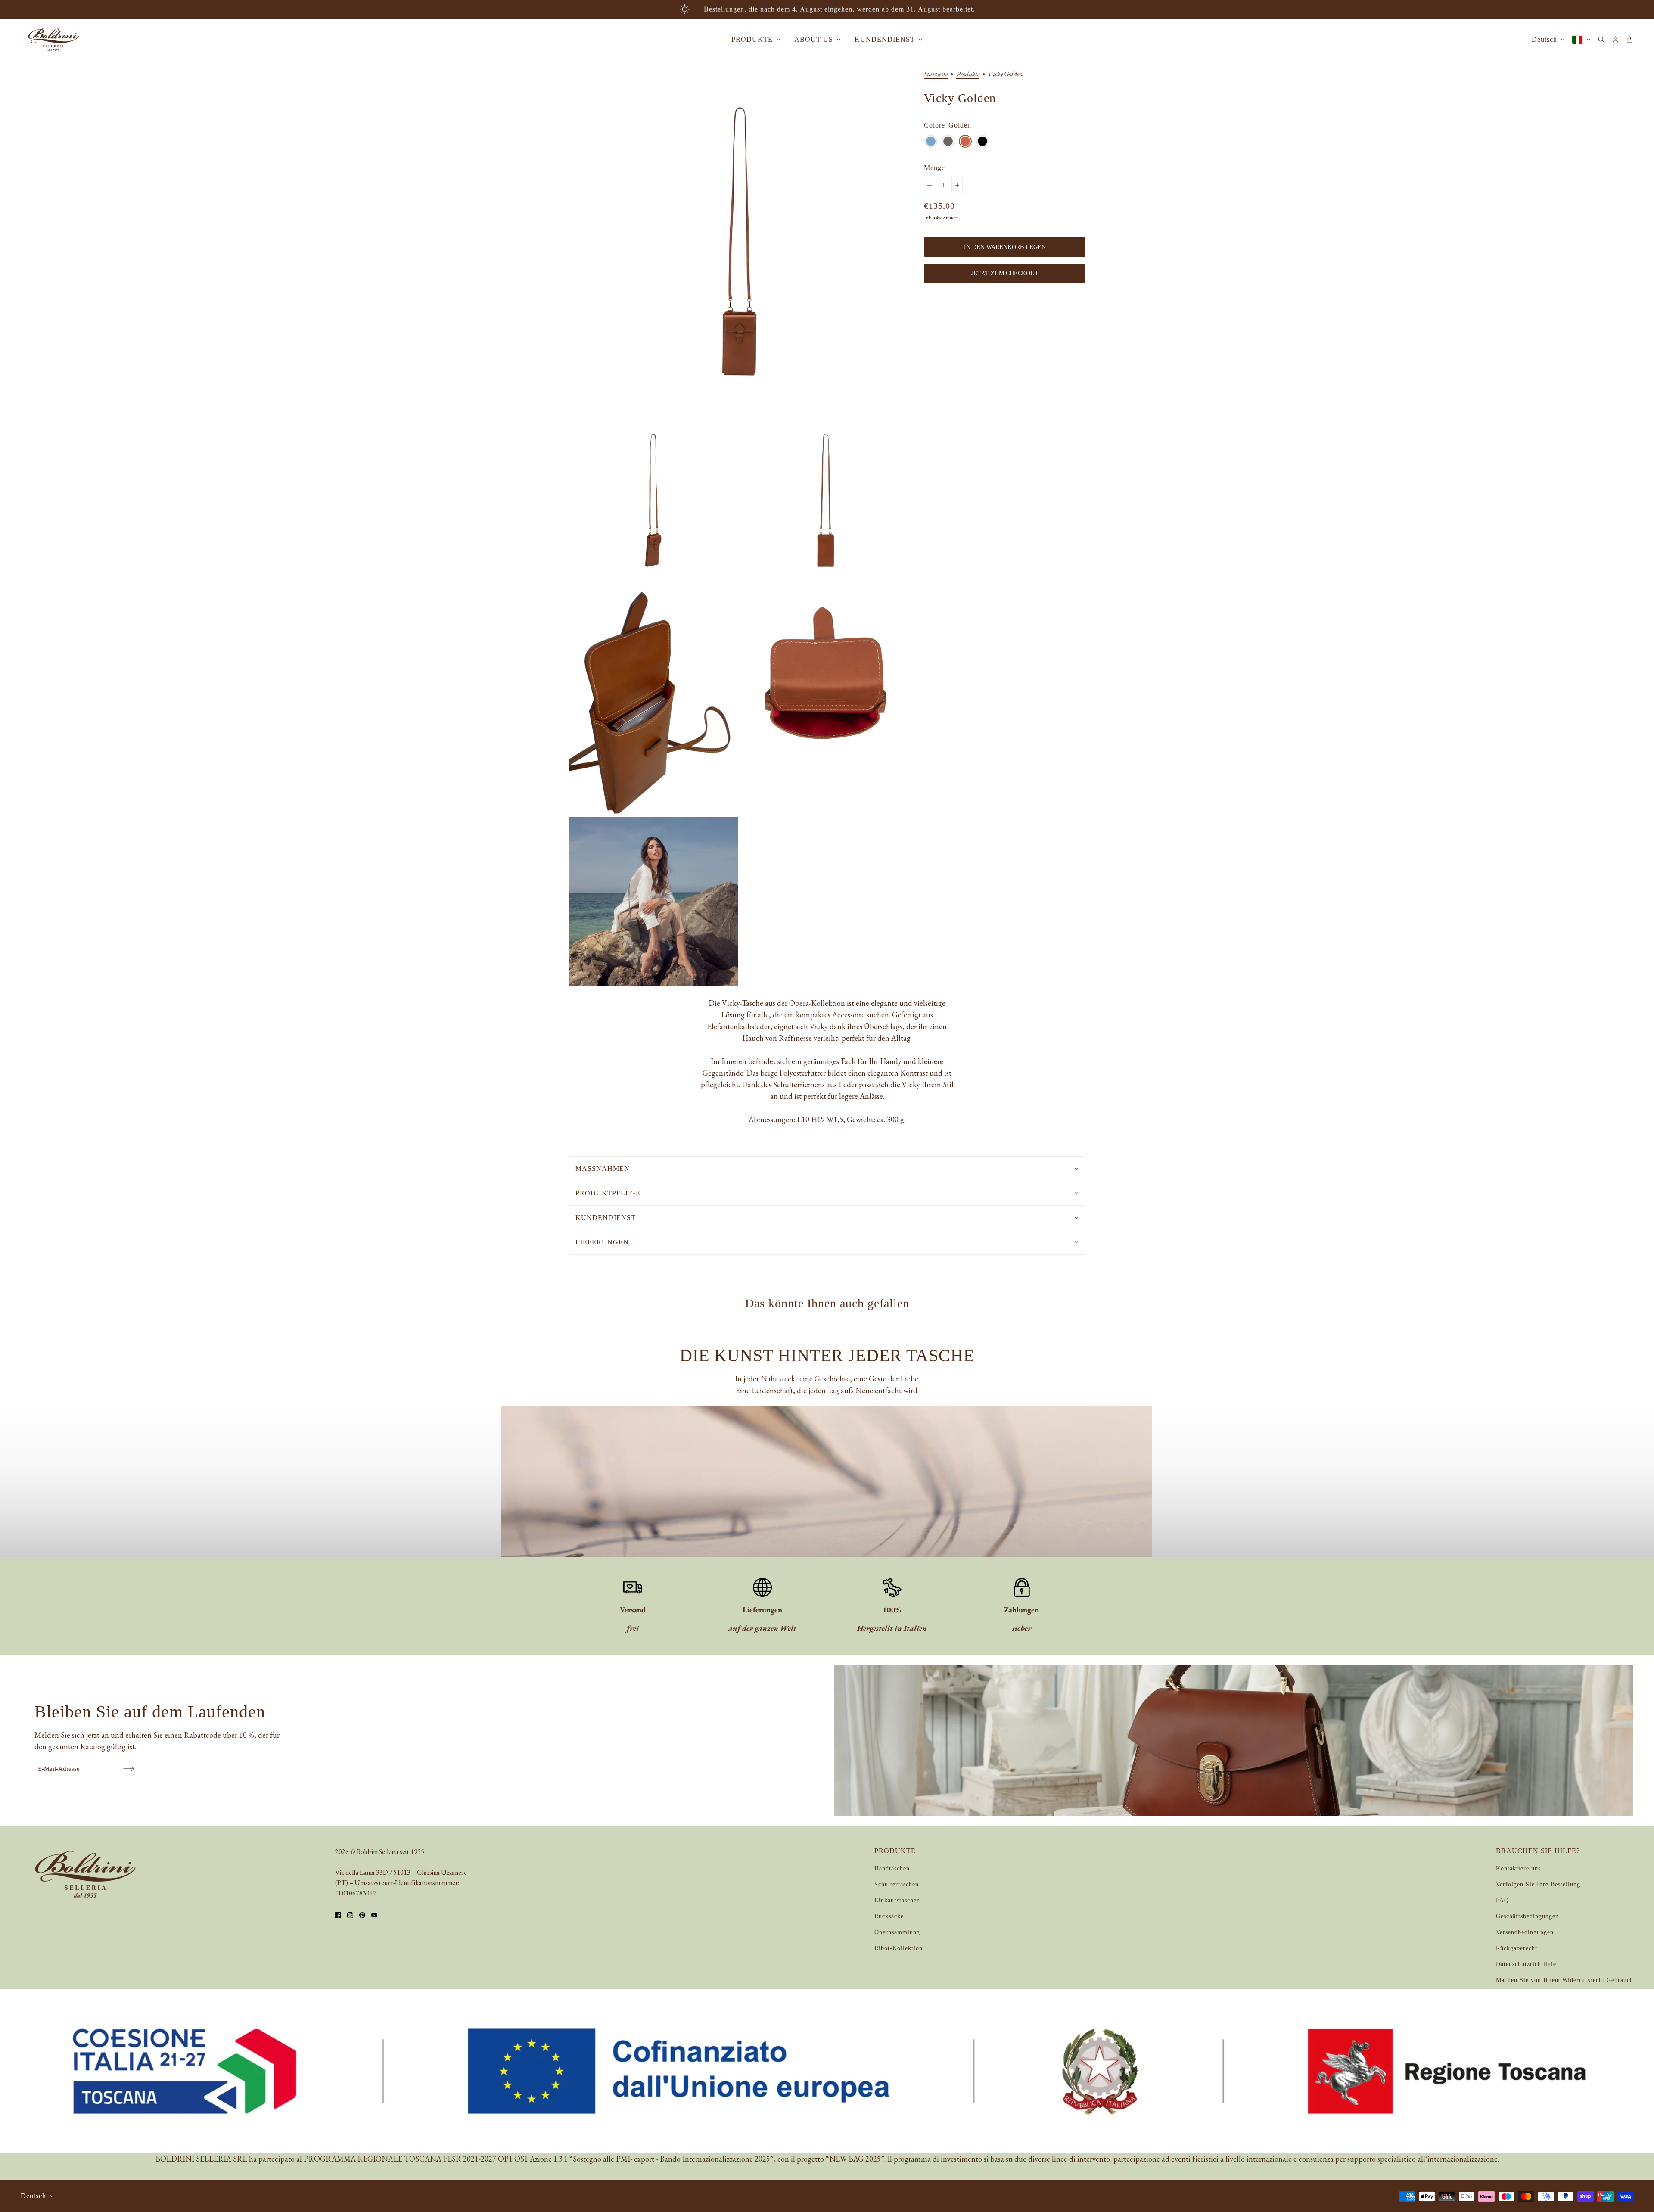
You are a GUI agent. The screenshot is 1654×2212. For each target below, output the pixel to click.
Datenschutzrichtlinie (1526, 1964)
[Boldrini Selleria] (53, 39)
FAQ (1502, 1900)
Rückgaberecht (1517, 1948)
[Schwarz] (982, 141)
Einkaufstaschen (897, 1900)
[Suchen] (1601, 39)
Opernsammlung (897, 1932)
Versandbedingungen (1525, 1932)
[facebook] (338, 1915)
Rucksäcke (889, 1916)
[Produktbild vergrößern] (739, 241)
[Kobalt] (931, 141)
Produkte (968, 75)
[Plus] (957, 185)
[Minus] (930, 185)
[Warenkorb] (1630, 39)
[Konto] (1615, 39)
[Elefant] (948, 141)
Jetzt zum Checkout (1005, 273)
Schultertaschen (897, 1884)
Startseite (936, 75)
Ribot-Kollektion (899, 1948)
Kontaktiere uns (1518, 1868)
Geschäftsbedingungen (1527, 1916)
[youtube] (374, 1915)
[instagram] (350, 1915)
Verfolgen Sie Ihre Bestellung (1538, 1884)
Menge (934, 168)
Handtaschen (892, 1868)
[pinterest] (362, 1915)
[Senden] (129, 1769)
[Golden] (965, 141)
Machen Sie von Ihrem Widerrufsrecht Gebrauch (1565, 1980)
